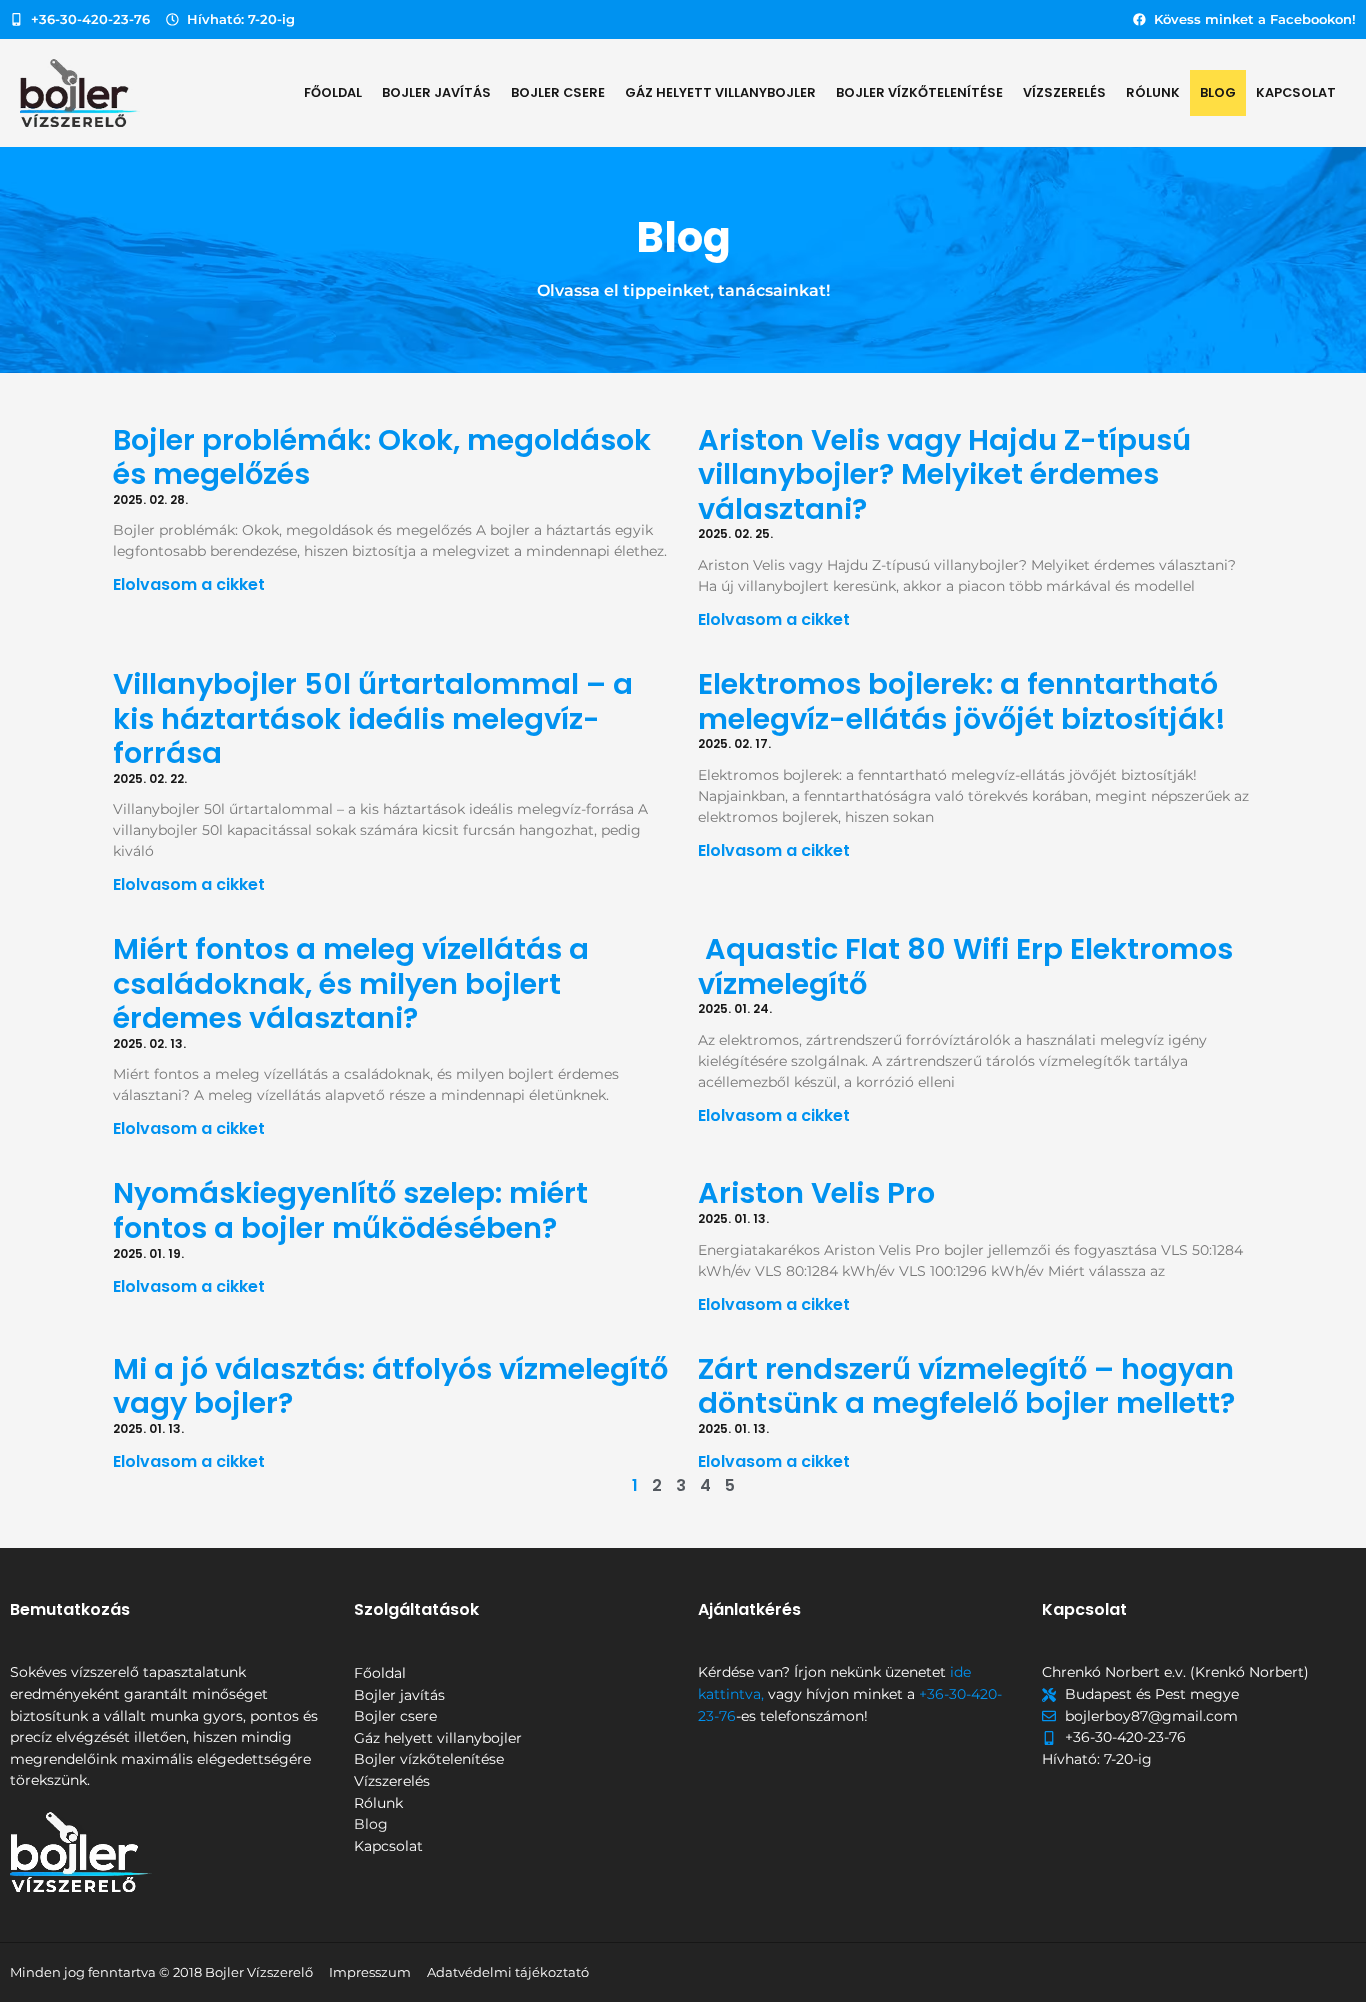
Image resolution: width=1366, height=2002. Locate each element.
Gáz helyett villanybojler (720, 92)
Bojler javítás (436, 92)
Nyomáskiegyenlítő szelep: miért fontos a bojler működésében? (350, 1210)
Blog (1218, 92)
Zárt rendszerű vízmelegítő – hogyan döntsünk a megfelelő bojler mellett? (966, 1386)
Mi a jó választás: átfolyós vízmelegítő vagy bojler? (390, 1386)
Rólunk (1153, 92)
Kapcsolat (1296, 92)
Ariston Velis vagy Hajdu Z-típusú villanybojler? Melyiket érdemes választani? (944, 474)
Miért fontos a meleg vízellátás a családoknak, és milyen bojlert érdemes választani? (351, 983)
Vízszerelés (1064, 92)
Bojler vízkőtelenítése (919, 92)
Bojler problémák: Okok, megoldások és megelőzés (382, 457)
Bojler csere (558, 92)
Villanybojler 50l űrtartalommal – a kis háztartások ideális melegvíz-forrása (373, 718)
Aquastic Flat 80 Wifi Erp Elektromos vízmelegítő (965, 966)
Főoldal (333, 92)
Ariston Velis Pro (816, 1193)
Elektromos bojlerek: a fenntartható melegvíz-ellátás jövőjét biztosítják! (962, 701)
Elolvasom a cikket (189, 584)
